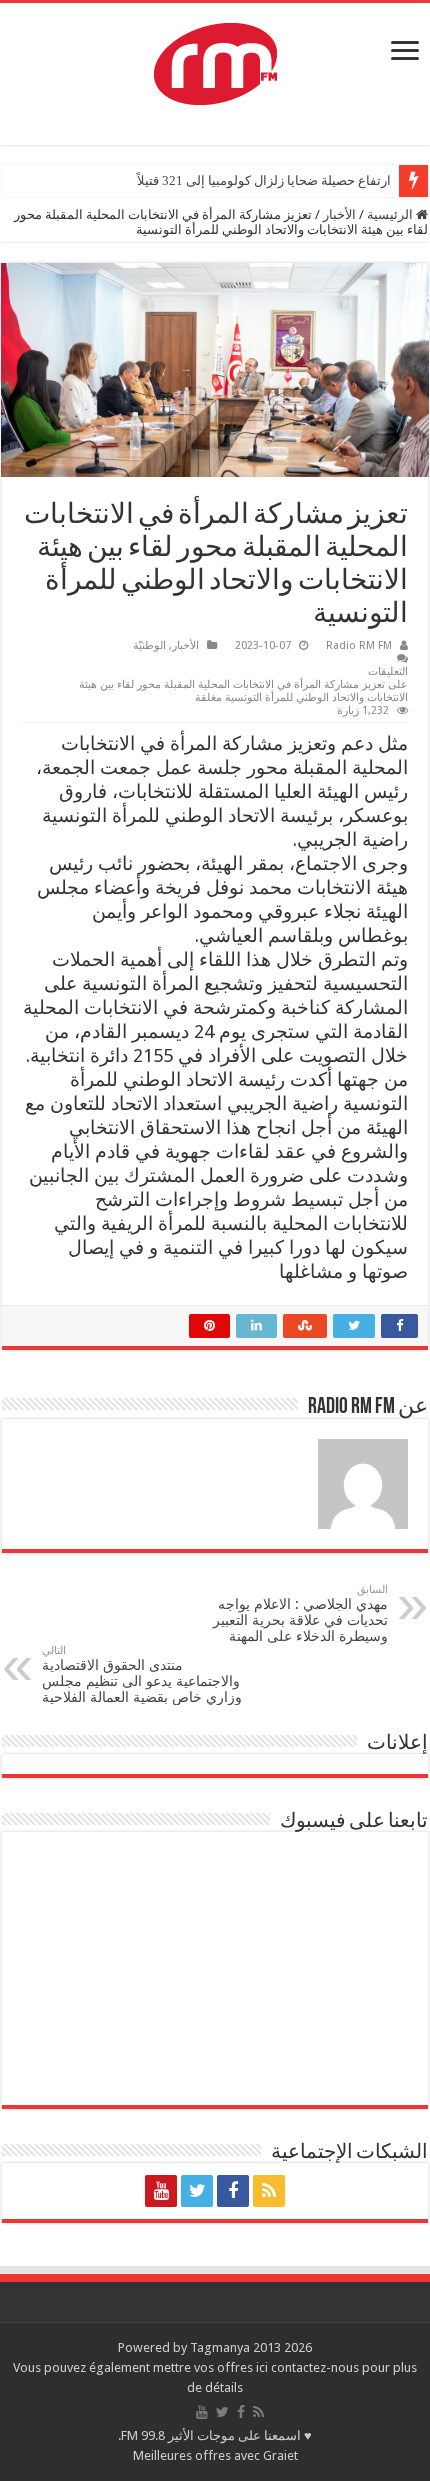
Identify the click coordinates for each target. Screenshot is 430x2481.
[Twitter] (197, 2191)
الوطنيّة (149, 645)
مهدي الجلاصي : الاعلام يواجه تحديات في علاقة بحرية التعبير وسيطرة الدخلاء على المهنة (300, 1613)
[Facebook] (233, 2191)
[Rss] (269, 2191)
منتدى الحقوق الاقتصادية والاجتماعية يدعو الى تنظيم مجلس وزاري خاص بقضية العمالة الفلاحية (142, 1674)
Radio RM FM (359, 645)
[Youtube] (161, 2191)
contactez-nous (316, 2367)
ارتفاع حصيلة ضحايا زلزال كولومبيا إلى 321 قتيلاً (264, 180)
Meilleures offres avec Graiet (215, 2455)
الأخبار (339, 214)
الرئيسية (391, 214)
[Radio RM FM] (215, 60)
